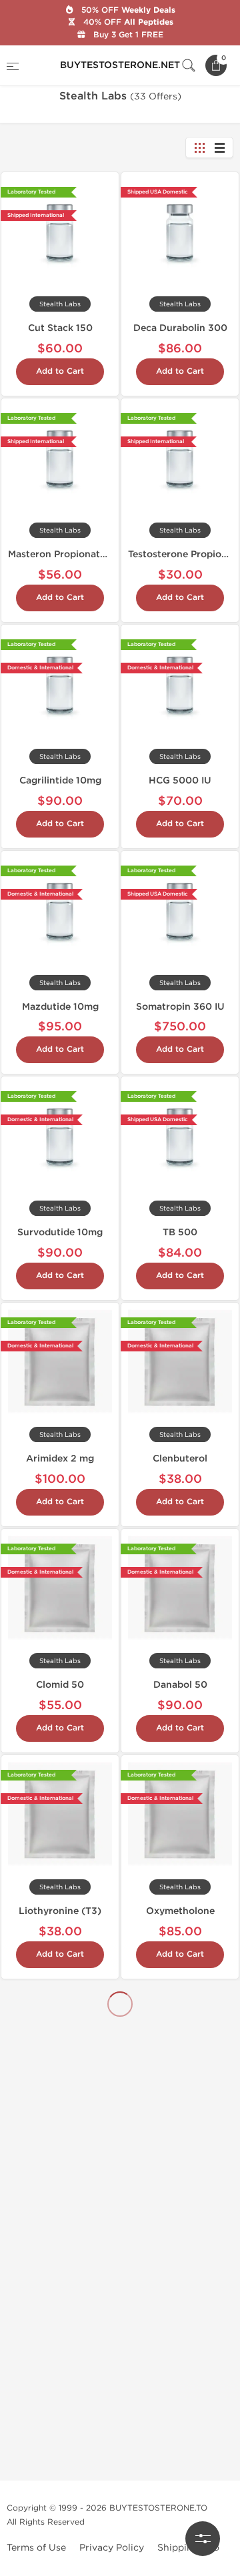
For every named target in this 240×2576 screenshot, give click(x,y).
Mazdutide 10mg (60, 1007)
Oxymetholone (180, 1911)
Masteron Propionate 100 (67, 554)
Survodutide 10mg (60, 1232)
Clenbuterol (180, 1459)
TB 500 (180, 1232)
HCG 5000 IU (180, 780)
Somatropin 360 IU (180, 1007)
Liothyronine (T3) (60, 1911)
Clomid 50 (60, 1685)
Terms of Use (36, 2548)
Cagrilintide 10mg (60, 780)
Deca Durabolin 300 (180, 328)
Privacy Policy (112, 2548)
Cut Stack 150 (60, 328)
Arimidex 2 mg (60, 1459)
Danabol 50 (180, 1685)
